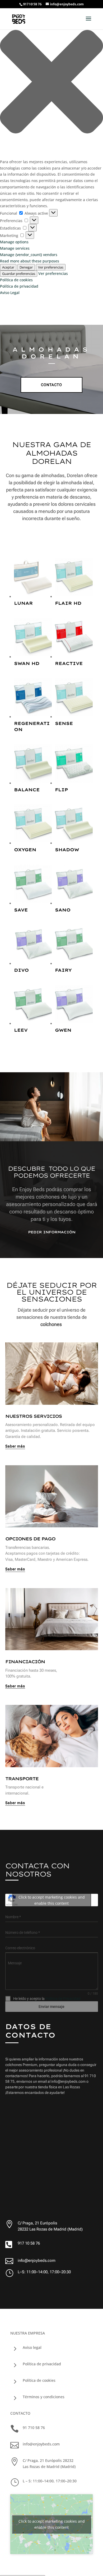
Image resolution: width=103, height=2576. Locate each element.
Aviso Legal (10, 293)
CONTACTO (51, 385)
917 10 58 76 (29, 2243)
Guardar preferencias (19, 274)
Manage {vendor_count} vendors (29, 255)
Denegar (26, 267)
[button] (51, 83)
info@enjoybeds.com (37, 2261)
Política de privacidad (19, 286)
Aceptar (8, 267)
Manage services (15, 248)
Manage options (14, 242)
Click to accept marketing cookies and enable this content (52, 1900)
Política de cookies (16, 280)
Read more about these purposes (30, 261)
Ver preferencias (51, 267)
